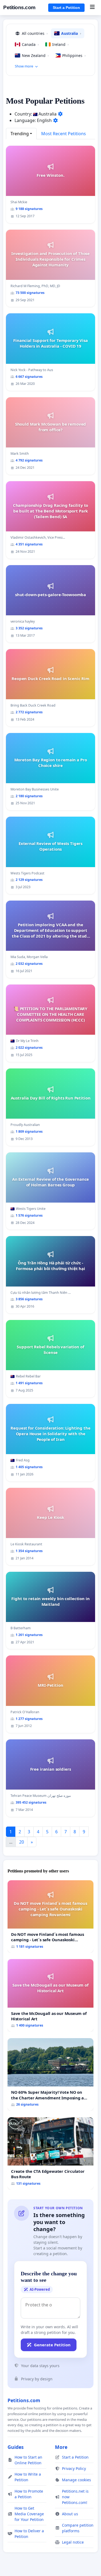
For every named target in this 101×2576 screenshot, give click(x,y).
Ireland (60, 44)
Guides (16, 2447)
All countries (35, 33)
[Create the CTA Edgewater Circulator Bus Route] (50, 2154)
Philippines (74, 55)
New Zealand (35, 55)
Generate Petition (52, 2345)
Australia (71, 33)
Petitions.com (19, 7)
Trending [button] (20, 134)
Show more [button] (24, 66)
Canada (30, 44)
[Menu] (92, 8)
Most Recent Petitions (64, 134)
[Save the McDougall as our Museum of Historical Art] (50, 1995)
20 (22, 1842)
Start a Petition (66, 8)
